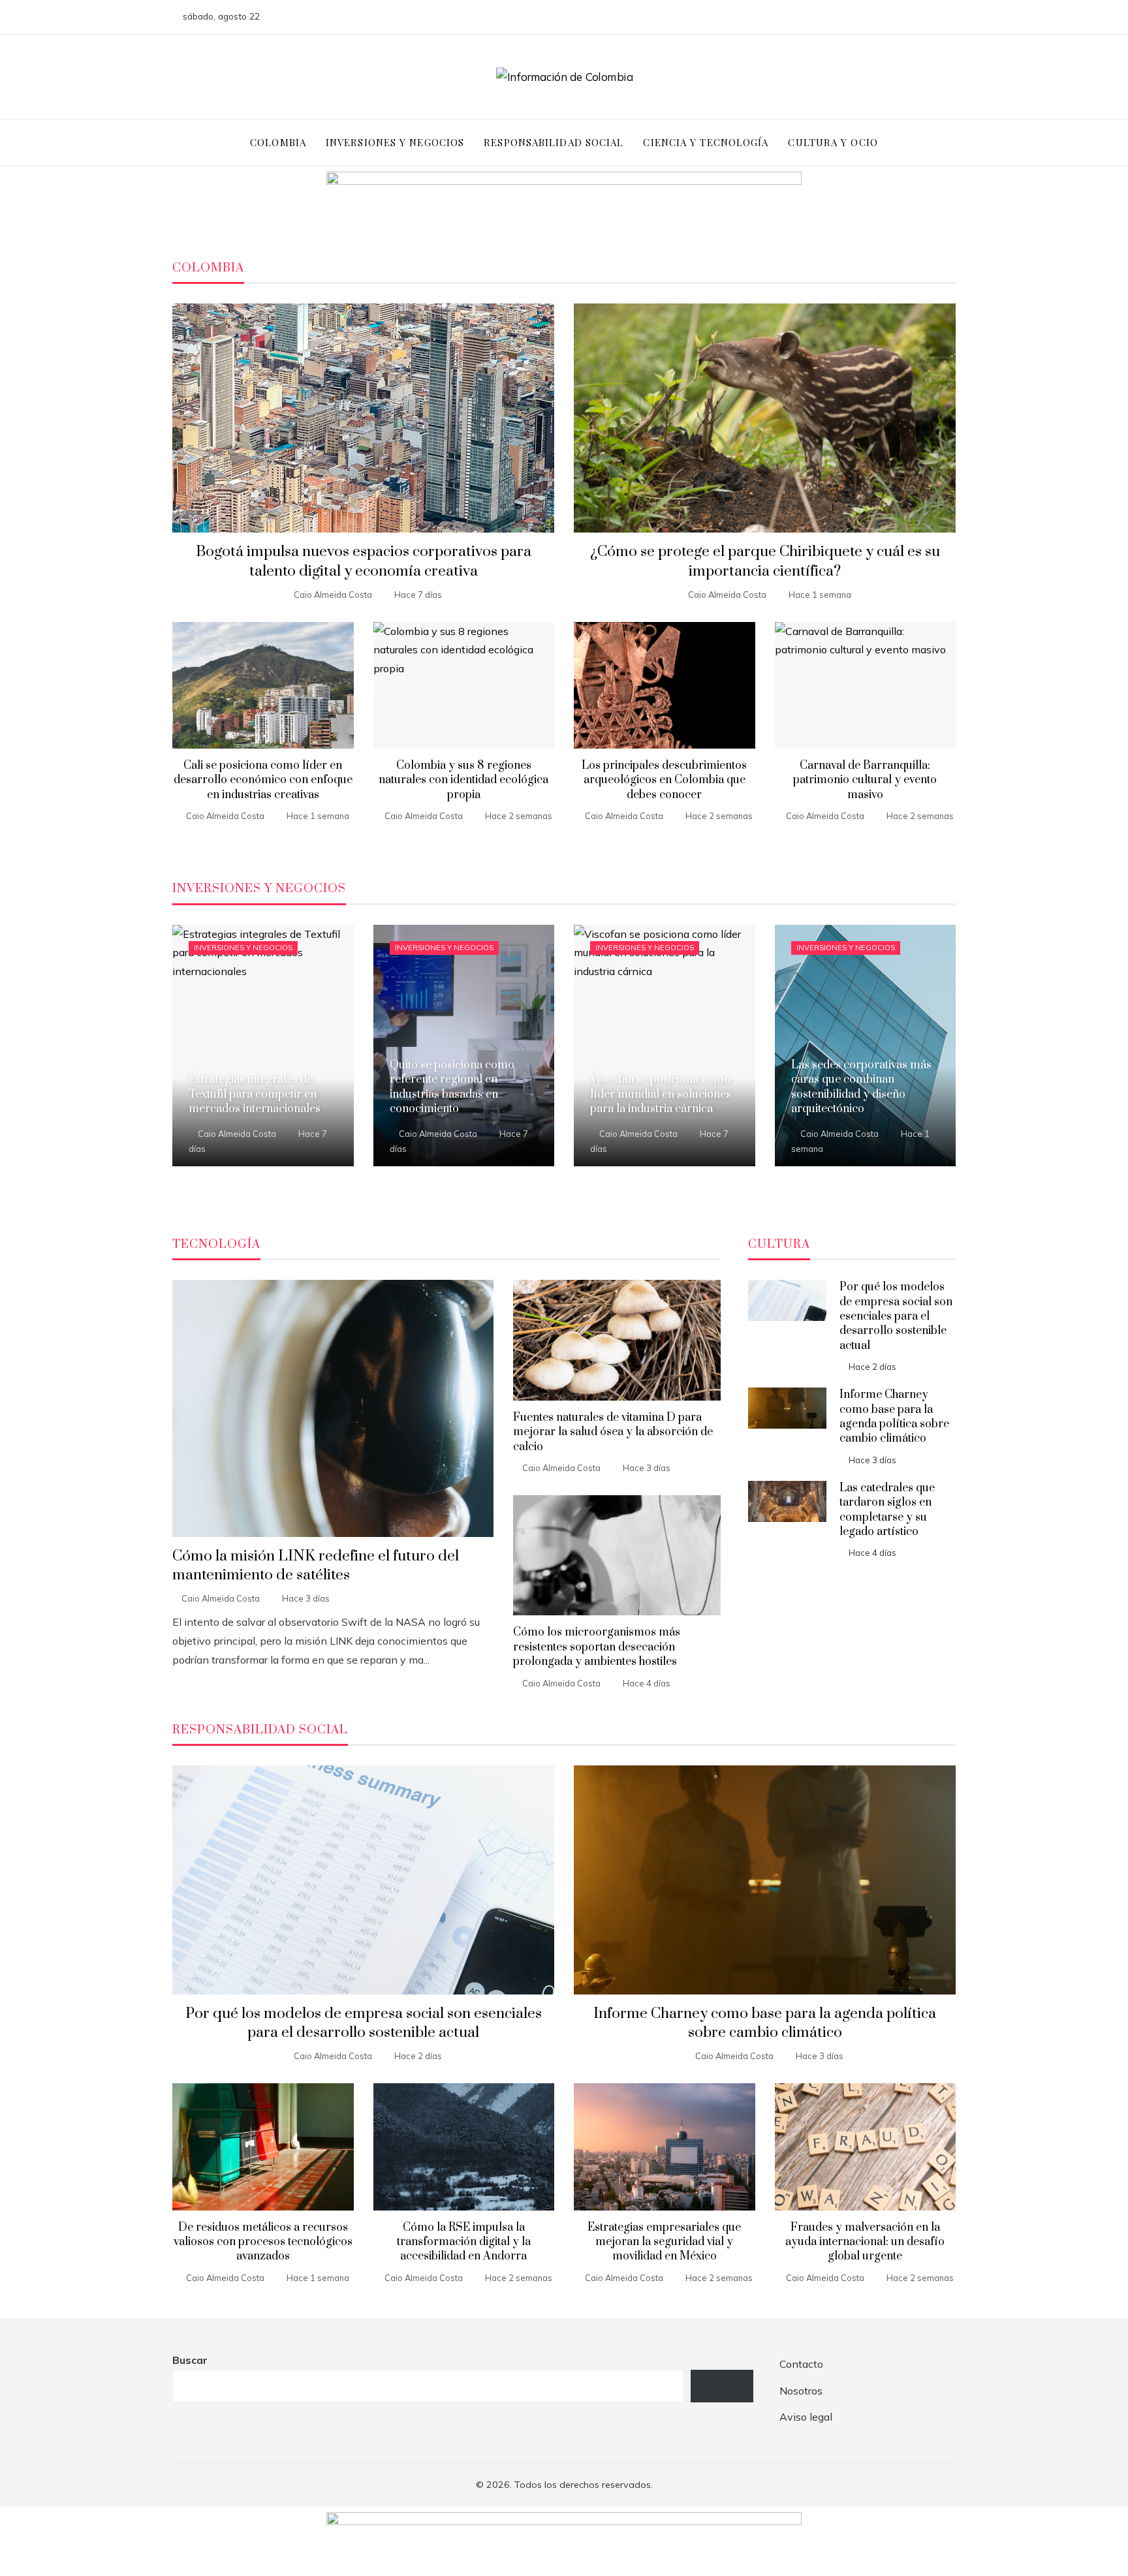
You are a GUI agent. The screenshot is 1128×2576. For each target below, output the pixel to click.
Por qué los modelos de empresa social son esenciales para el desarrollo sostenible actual (896, 1316)
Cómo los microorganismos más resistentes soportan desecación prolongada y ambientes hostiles (597, 1647)
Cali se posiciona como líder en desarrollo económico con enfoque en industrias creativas (263, 780)
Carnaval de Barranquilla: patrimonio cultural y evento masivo (865, 780)
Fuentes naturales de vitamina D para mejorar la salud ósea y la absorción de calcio (613, 1432)
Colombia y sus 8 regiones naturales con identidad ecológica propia (463, 780)
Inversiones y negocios (243, 948)
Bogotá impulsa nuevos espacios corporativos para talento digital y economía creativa (364, 561)
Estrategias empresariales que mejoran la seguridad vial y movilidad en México (664, 2242)
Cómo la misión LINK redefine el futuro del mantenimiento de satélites (316, 1566)
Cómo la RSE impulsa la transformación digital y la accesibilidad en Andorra (464, 2242)
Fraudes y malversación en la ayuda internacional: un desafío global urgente (865, 2242)
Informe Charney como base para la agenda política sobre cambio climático (894, 1417)
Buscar (190, 2360)
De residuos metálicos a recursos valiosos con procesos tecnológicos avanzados (263, 2242)
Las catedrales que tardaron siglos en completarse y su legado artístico (887, 1510)
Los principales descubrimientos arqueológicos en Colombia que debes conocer (664, 780)
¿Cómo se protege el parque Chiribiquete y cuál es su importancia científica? (765, 561)
